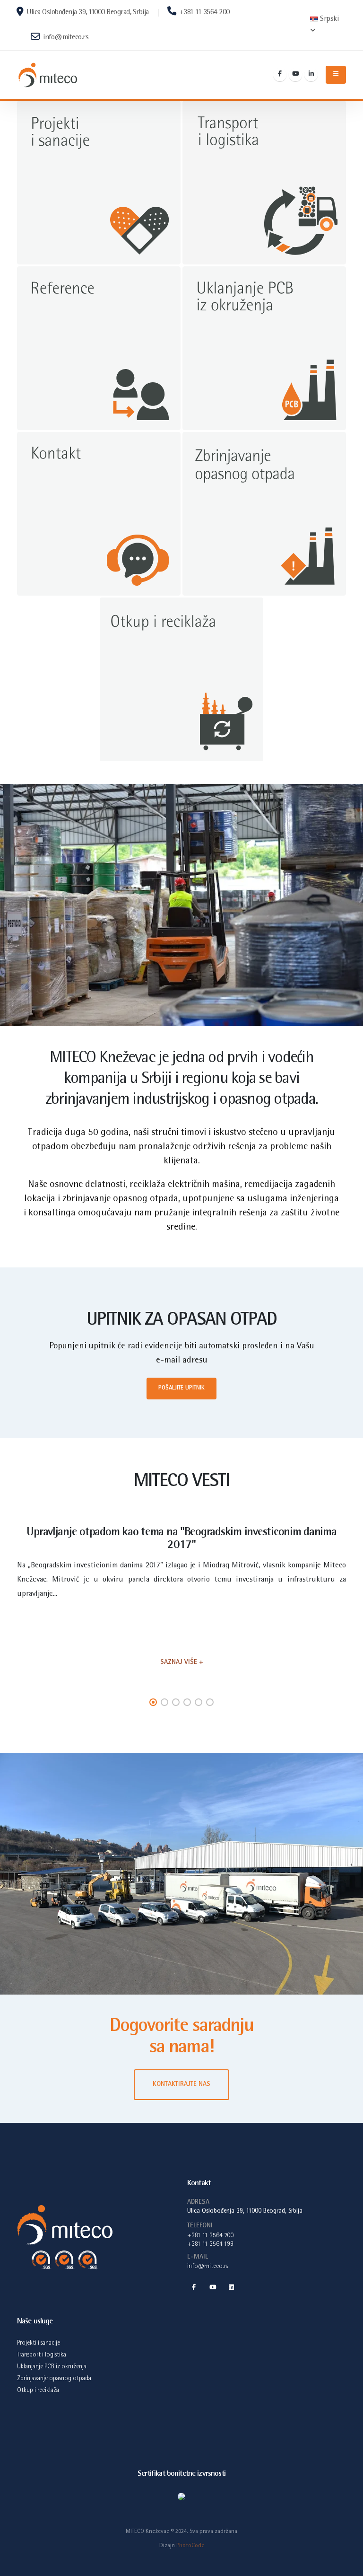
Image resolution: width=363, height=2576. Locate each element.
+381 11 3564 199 (211, 2244)
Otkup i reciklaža (38, 2391)
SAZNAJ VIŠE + (182, 1662)
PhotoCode (190, 2546)
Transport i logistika (42, 2355)
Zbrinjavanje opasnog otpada (54, 2379)
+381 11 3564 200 (204, 13)
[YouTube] (295, 75)
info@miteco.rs (65, 38)
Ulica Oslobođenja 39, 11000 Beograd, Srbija (87, 13)
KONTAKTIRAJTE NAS (181, 2084)
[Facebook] (280, 75)
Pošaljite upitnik (181, 1388)
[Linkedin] (311, 75)
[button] (153, 1702)
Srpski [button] (329, 19)
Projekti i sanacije (39, 2343)
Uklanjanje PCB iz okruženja (52, 2367)
